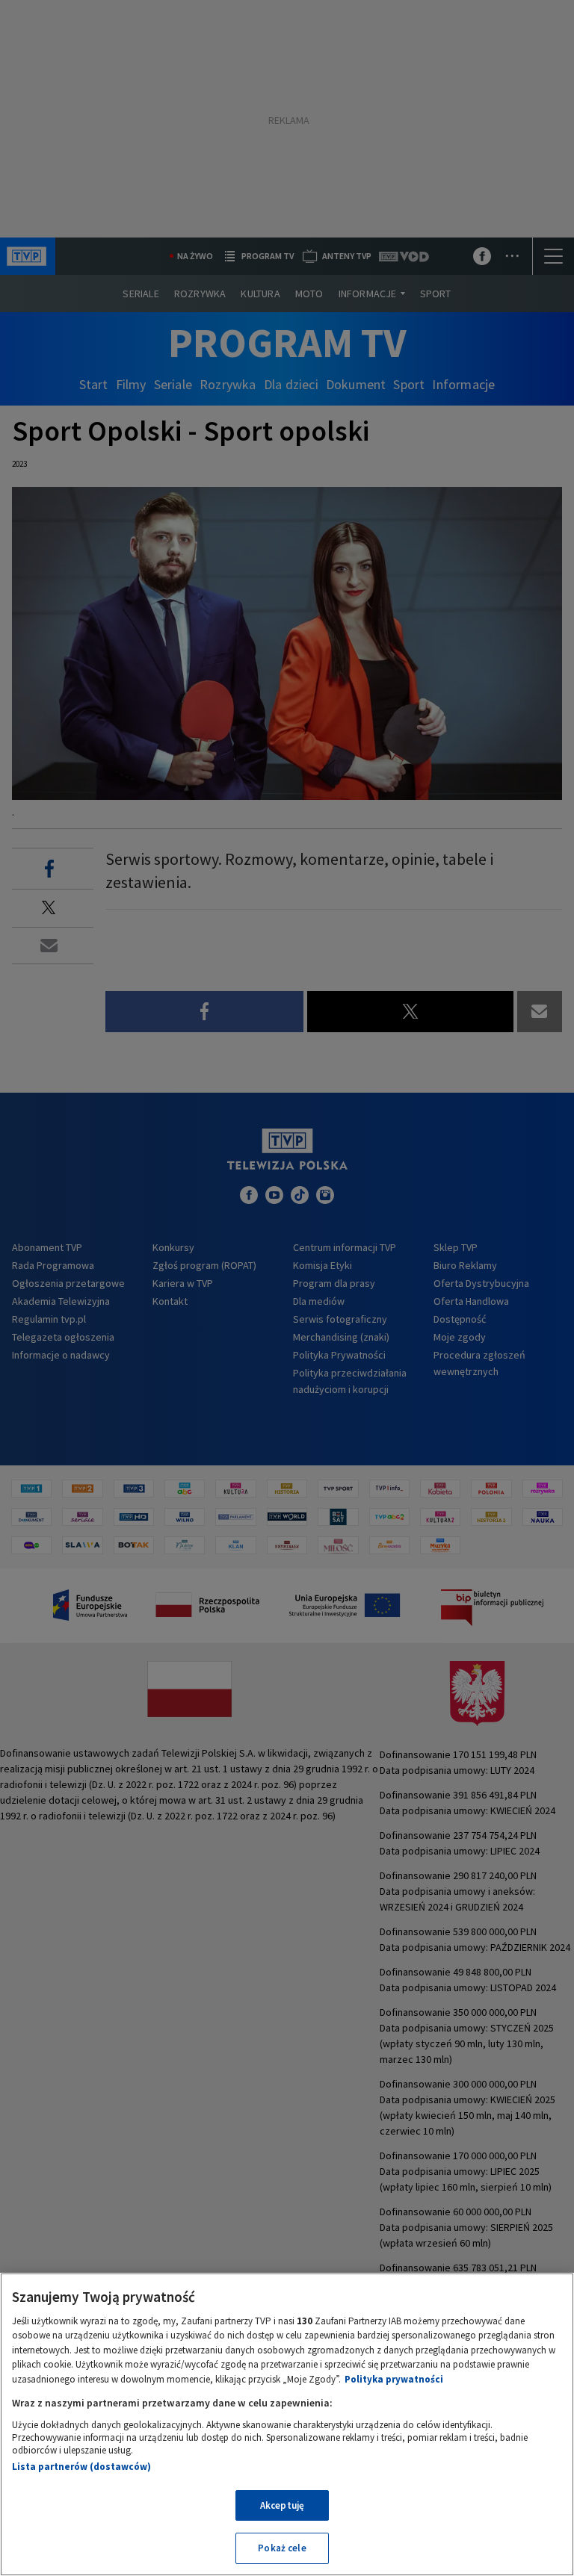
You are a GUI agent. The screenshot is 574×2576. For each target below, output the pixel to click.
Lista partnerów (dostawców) (81, 2467)
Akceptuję (282, 2505)
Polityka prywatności (394, 2379)
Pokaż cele (282, 2548)
